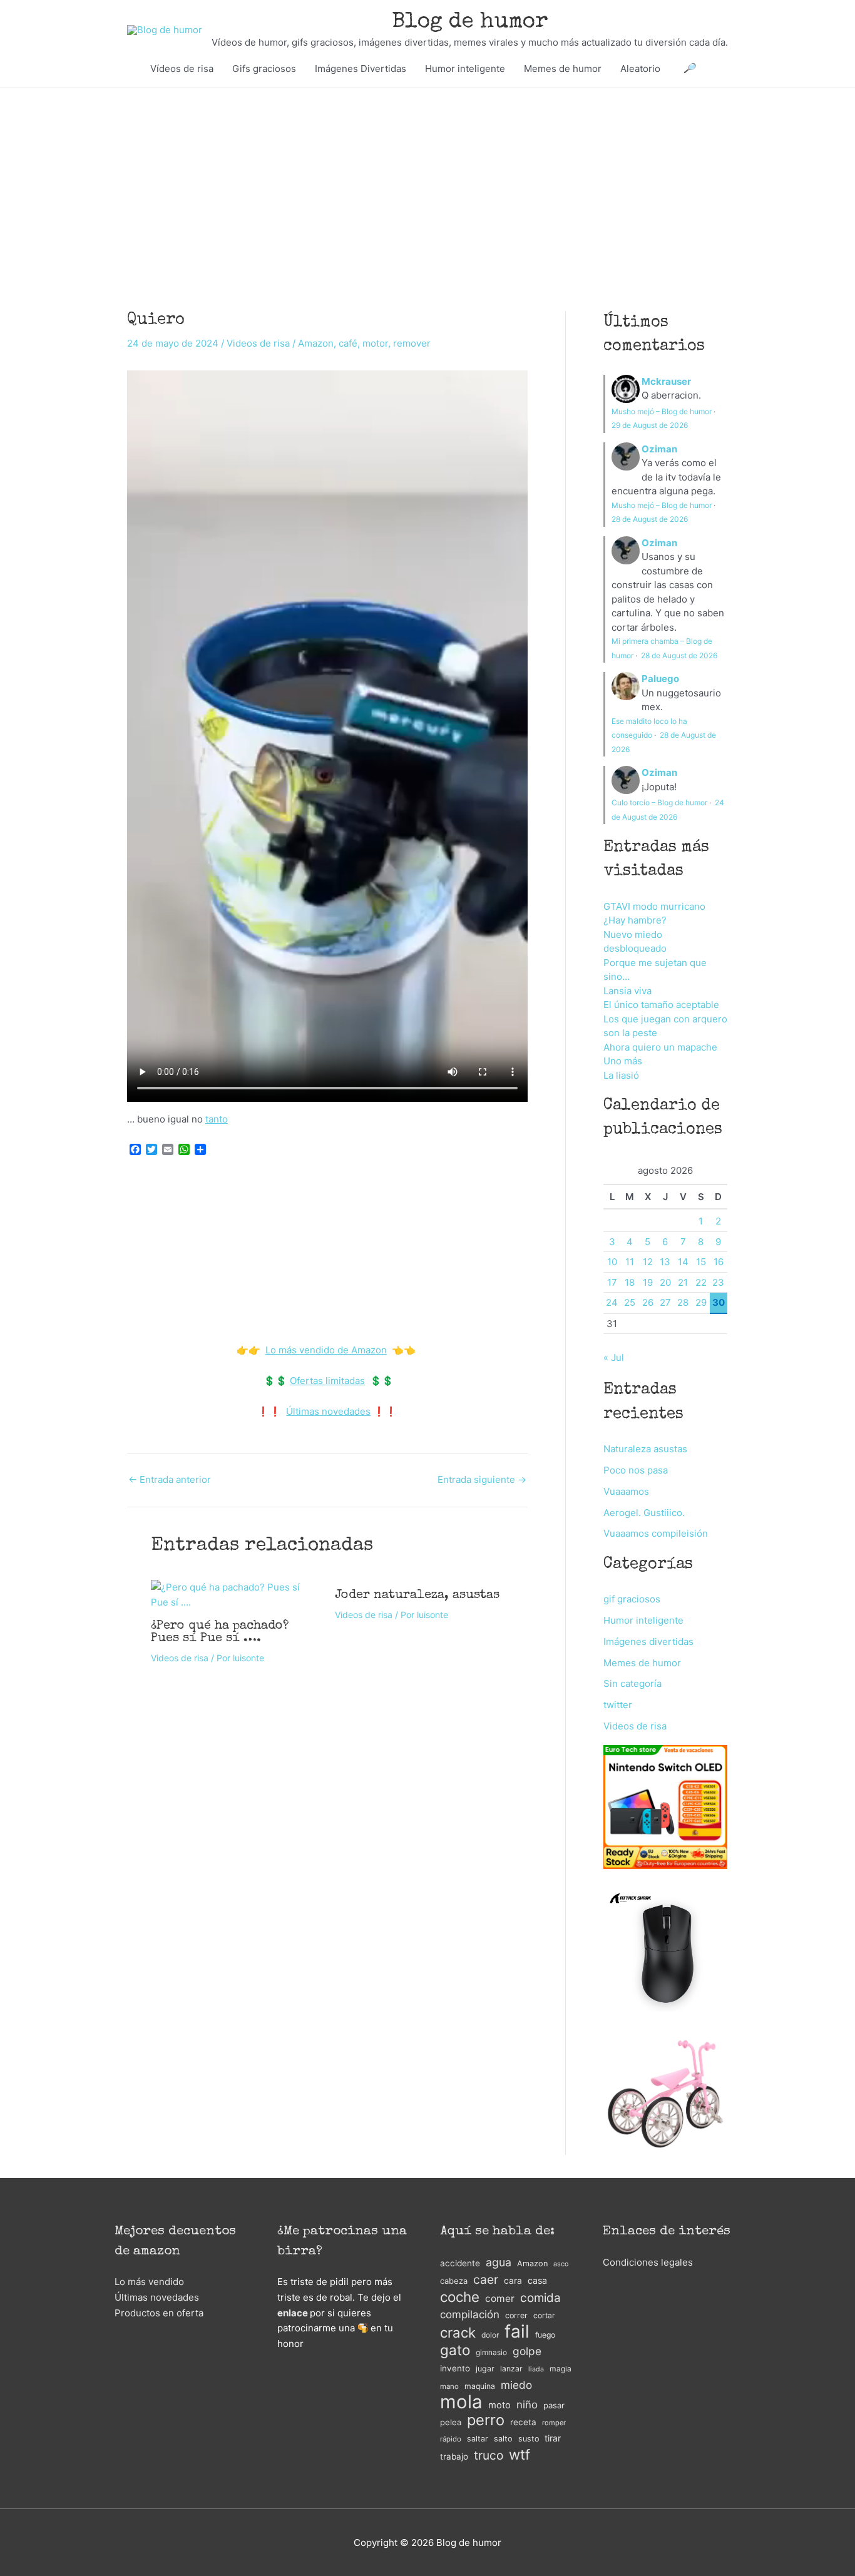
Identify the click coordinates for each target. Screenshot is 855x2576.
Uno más (623, 1061)
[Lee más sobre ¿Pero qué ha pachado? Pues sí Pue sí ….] (235, 1594)
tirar (553, 2438)
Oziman (659, 449)
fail (517, 2332)
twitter (618, 1705)
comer (500, 2299)
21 (683, 1282)
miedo (516, 2385)
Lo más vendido (149, 2282)
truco (489, 2455)
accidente (460, 2263)
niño (527, 2405)
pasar (554, 2405)
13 (665, 1262)
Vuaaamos (626, 1491)
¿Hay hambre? (635, 920)
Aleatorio (640, 69)
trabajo (454, 2456)
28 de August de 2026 (650, 519)
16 (719, 1262)
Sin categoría (632, 1683)
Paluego (660, 679)
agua (499, 2262)
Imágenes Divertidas (361, 69)
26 (648, 1302)
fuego (545, 2335)
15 (701, 1262)
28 (683, 1302)
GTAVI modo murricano (654, 906)
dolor (490, 2335)
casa (537, 2280)
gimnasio (491, 2352)
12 (648, 1262)
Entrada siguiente (482, 1479)
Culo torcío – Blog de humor (659, 802)
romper (554, 2423)
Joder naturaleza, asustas (417, 1596)
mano (449, 2386)
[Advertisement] (427, 181)
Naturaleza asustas (645, 1449)
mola (461, 2402)
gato (455, 2350)
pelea (451, 2422)
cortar (544, 2315)
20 (665, 1282)
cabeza (454, 2281)
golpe (527, 2351)
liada (536, 2369)
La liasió (621, 1075)
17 (612, 1282)
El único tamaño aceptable (661, 1005)
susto (529, 2439)
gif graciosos (632, 1599)
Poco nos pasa (636, 1470)
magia (561, 2369)
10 (612, 1262)
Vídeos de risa (182, 69)
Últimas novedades (328, 1411)
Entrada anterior (170, 1479)
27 (665, 1302)
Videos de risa (258, 343)
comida (540, 2298)
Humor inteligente (465, 69)
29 (701, 1302)
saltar (478, 2439)
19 (648, 1282)
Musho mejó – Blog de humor (662, 411)
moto (499, 2405)
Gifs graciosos (264, 69)
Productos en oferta (159, 2313)
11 (630, 1262)
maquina (480, 2386)
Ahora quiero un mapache (660, 1047)
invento (455, 2368)
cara (513, 2281)
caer (486, 2279)
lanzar (511, 2369)
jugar (485, 2369)
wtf (520, 2455)
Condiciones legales (648, 2262)
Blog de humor (470, 22)
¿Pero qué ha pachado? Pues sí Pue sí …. (220, 1632)
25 (630, 1302)
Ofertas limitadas (327, 1381)
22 (701, 1282)
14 (683, 1262)
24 (612, 1302)
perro (486, 2421)
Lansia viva (627, 991)
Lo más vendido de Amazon (326, 1350)
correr (516, 2315)
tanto (217, 1119)
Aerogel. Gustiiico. (644, 1513)
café (348, 343)
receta (523, 2422)
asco (561, 2264)
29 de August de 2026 (650, 425)
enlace (293, 2313)
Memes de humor (563, 69)
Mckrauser (666, 381)
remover (412, 343)
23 (718, 1282)
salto (503, 2439)
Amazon (316, 343)
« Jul (614, 1357)
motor (375, 343)
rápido (451, 2439)
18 (630, 1282)
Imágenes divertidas (648, 1642)
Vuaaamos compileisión (656, 1533)
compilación (470, 2314)
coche (460, 2297)
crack (458, 2333)
